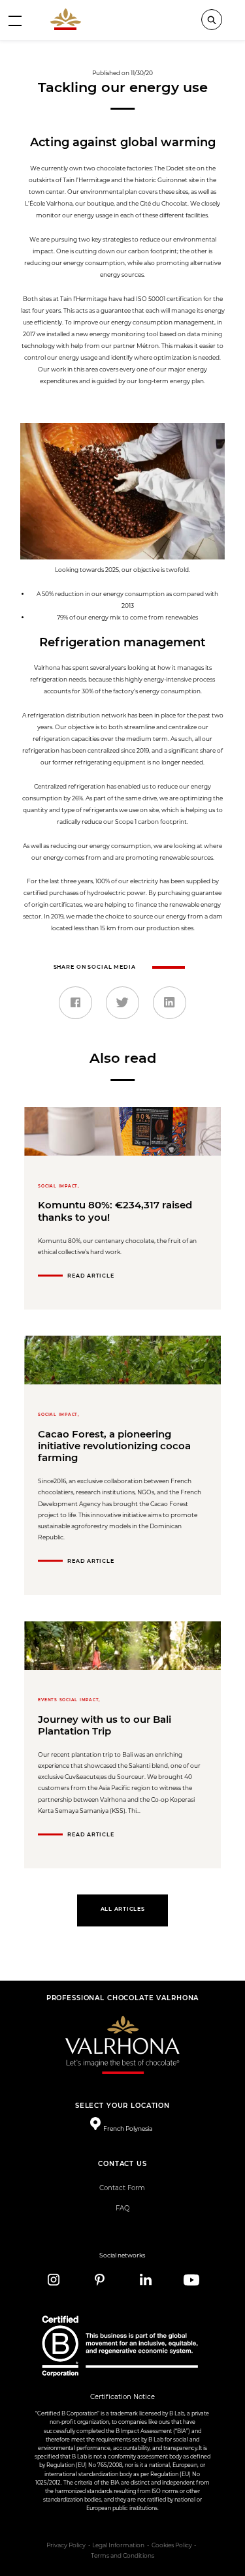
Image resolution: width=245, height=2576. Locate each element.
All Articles (123, 1909)
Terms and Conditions (122, 2556)
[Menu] (15, 20)
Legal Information (118, 2545)
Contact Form (122, 2188)
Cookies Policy (172, 2545)
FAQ (122, 2208)
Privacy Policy (66, 2545)
